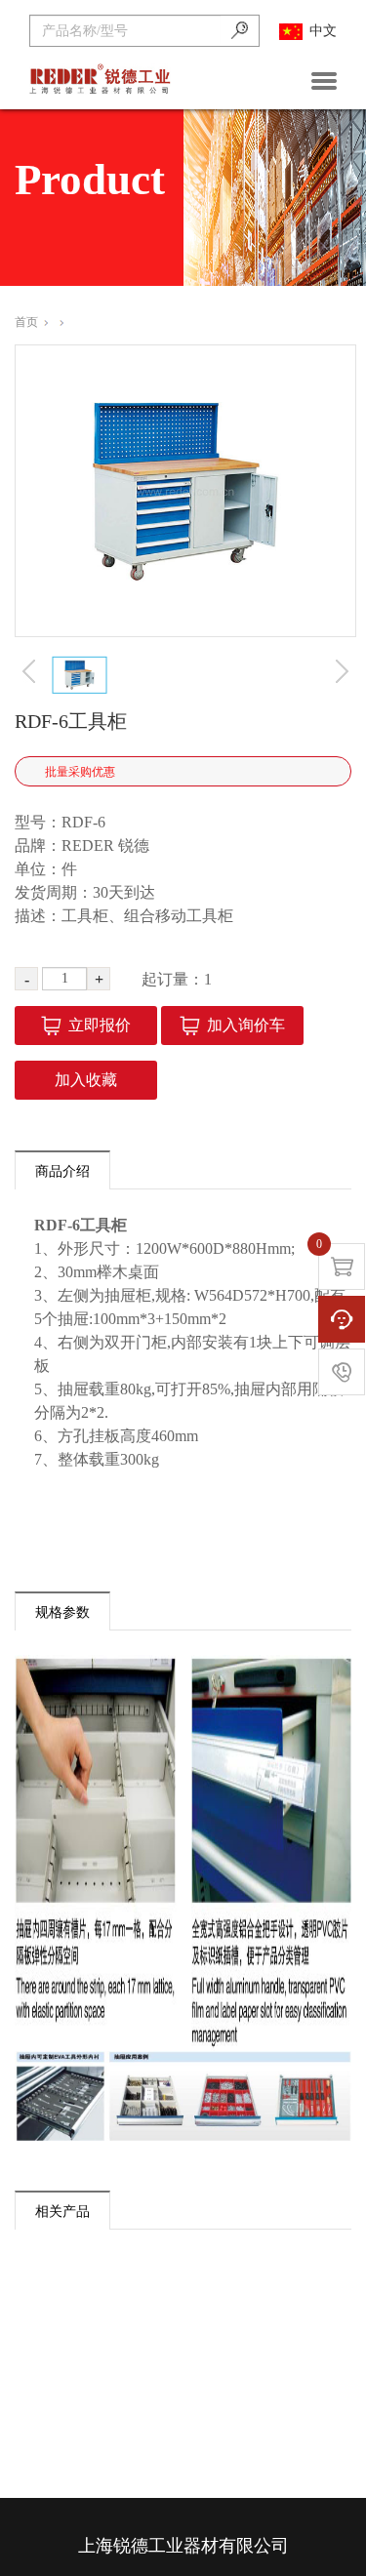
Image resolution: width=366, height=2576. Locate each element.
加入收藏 (86, 1080)
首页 (26, 322)
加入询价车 (246, 1025)
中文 (323, 31)
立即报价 (100, 1025)
